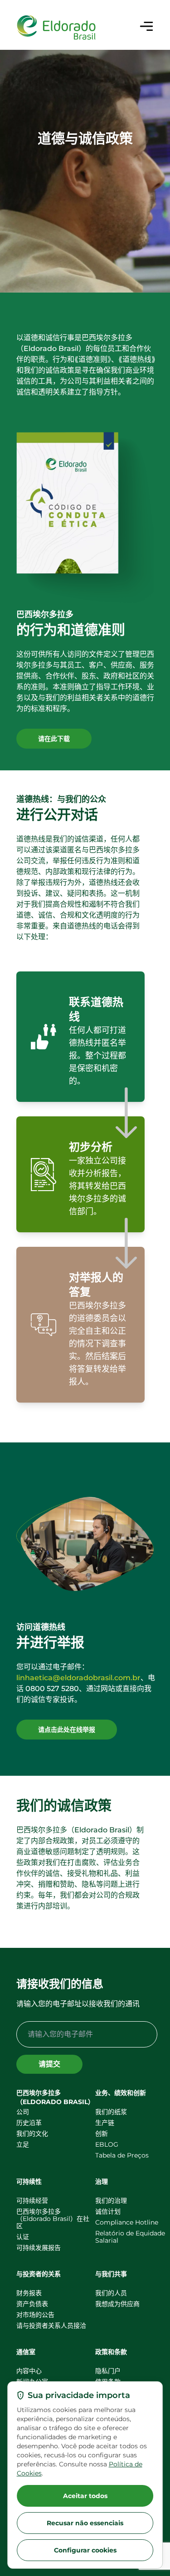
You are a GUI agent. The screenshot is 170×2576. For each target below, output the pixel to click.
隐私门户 (108, 2371)
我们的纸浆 (111, 2112)
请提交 (49, 2064)
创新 (102, 2134)
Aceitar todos (85, 2496)
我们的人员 (111, 2293)
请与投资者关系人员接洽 (51, 2326)
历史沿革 (29, 2123)
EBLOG (107, 2144)
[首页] (56, 28)
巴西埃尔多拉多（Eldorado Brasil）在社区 (53, 2219)
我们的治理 (111, 2201)
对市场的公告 (35, 2315)
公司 (23, 2112)
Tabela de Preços (122, 2155)
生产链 (105, 2123)
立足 (23, 2144)
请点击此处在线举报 (67, 1730)
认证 (23, 2237)
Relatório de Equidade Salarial (130, 2237)
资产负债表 (32, 2304)
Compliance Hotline (127, 2222)
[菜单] (146, 26)
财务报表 (29, 2293)
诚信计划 (108, 2211)
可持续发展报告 (39, 2248)
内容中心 (29, 2371)
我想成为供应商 (117, 2304)
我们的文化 (32, 2134)
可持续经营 (32, 2201)
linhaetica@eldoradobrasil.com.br (78, 1678)
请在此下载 (54, 739)
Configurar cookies (85, 2550)
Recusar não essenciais (85, 2523)
